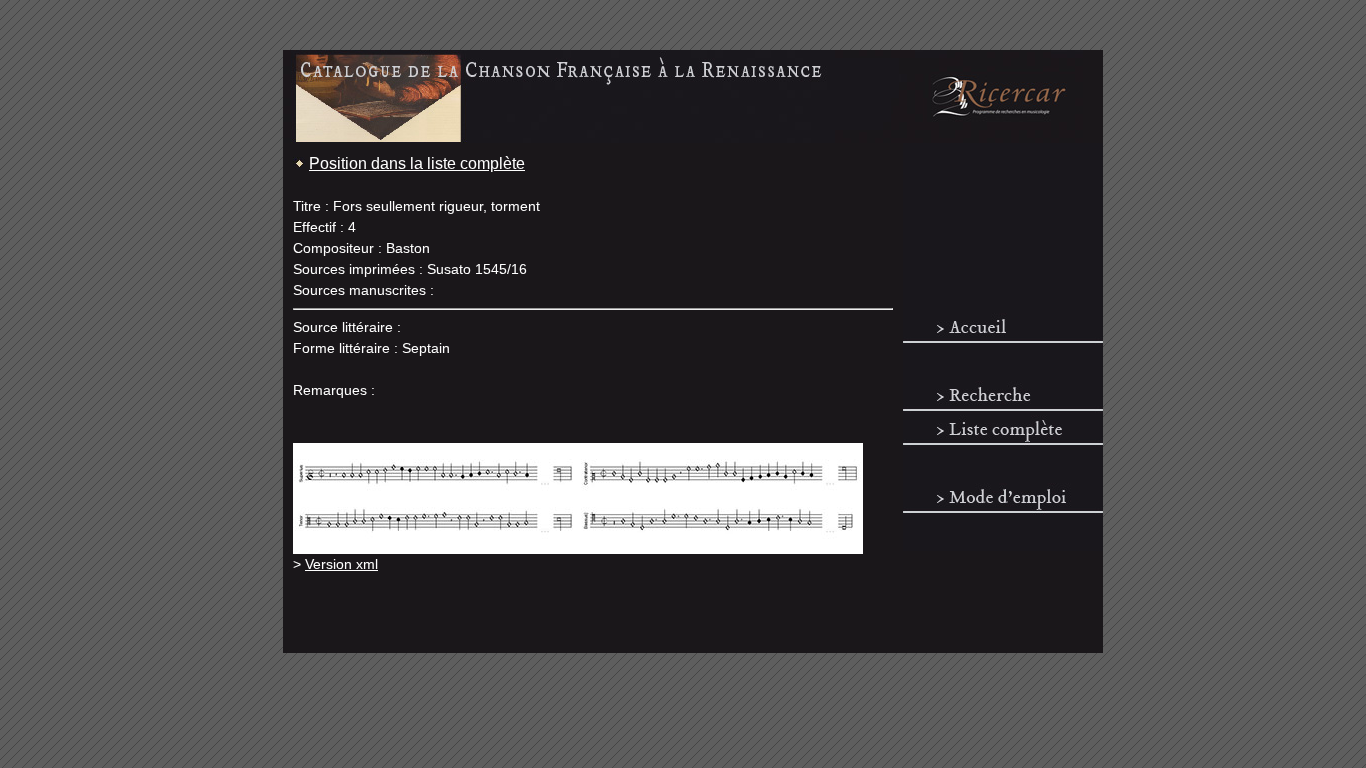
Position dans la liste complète (417, 163)
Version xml (341, 564)
